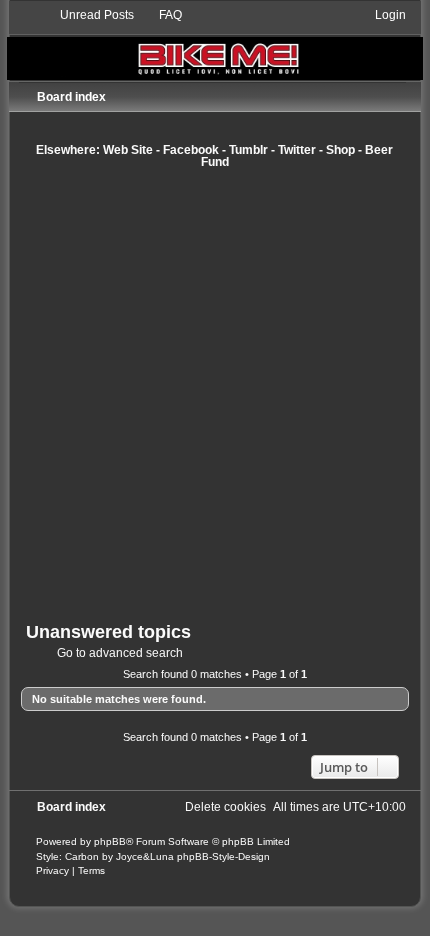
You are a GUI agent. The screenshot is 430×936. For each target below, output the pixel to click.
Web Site (128, 150)
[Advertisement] (215, 395)
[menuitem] (88, 15)
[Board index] (215, 43)
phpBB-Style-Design (223, 856)
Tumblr (248, 150)
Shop (340, 150)
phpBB (110, 841)
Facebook (191, 150)
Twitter (297, 150)
